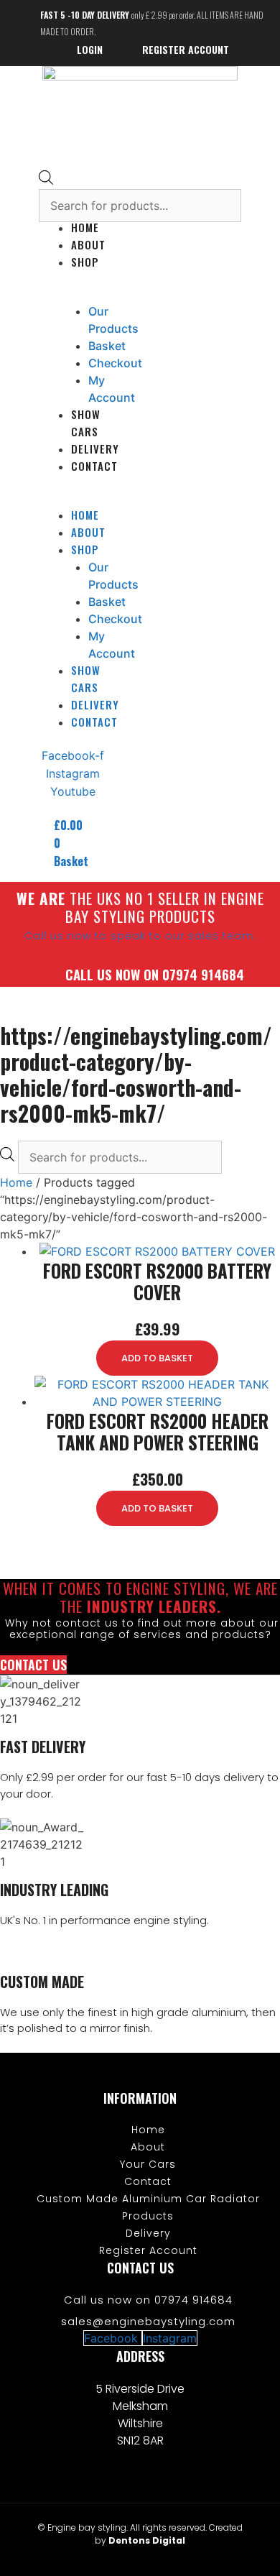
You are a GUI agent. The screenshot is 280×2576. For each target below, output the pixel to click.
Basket (107, 346)
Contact (94, 466)
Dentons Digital (147, 2540)
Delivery (95, 448)
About (88, 244)
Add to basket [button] (157, 1358)
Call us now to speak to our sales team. (140, 936)
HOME (85, 227)
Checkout (115, 363)
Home (16, 1182)
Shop (85, 262)
